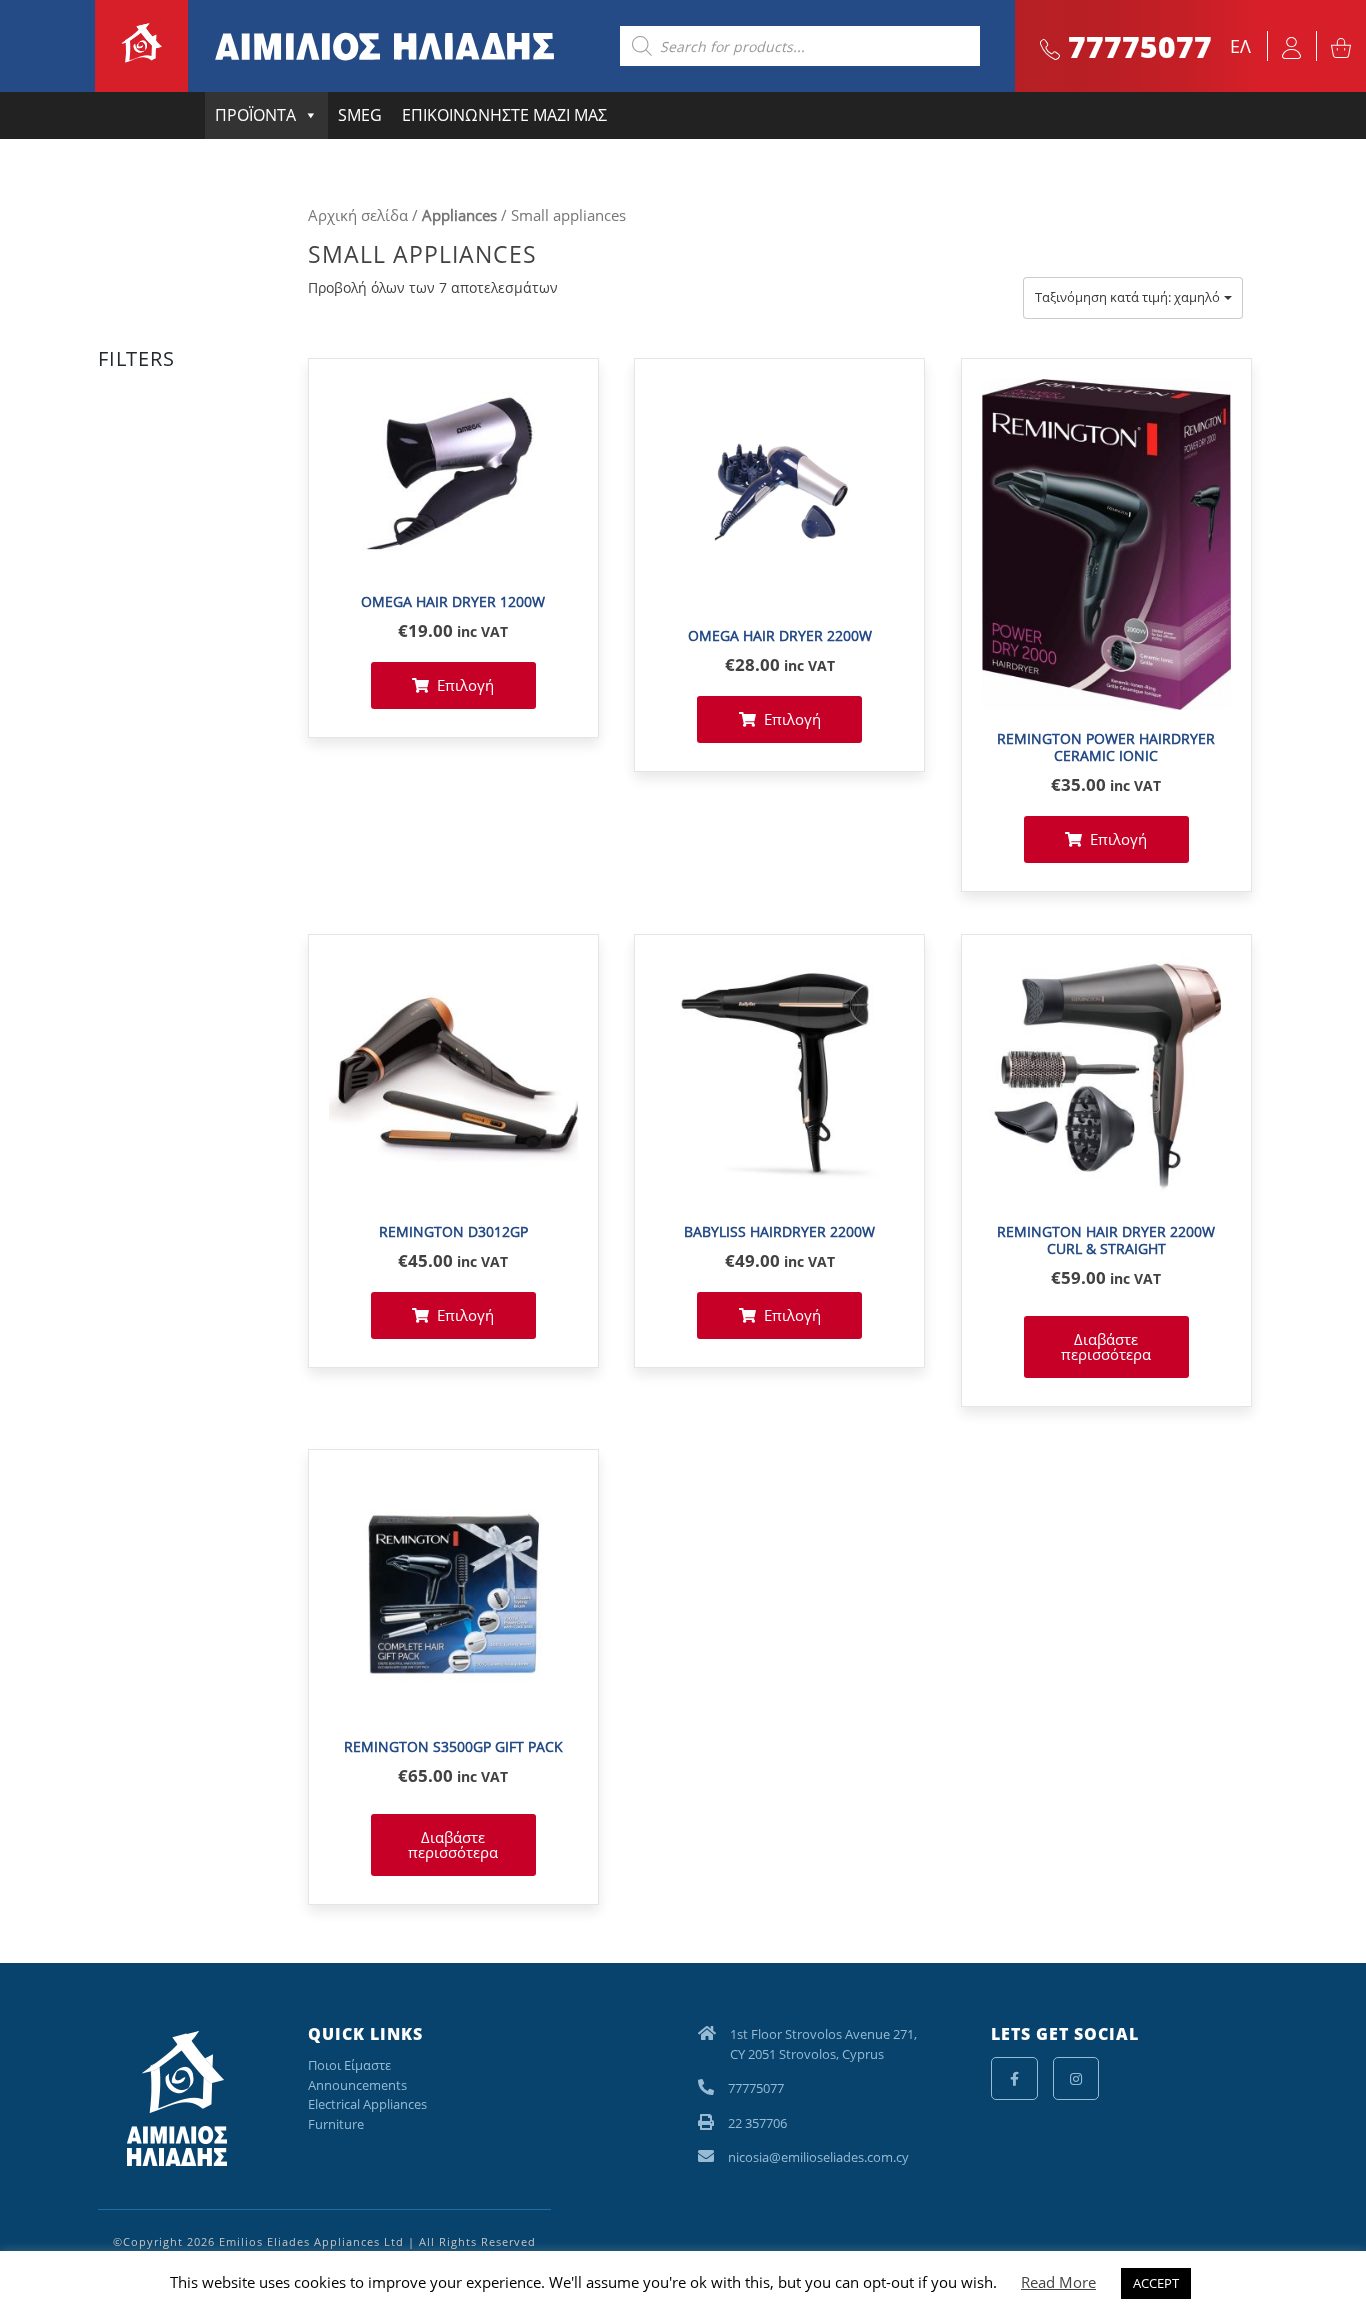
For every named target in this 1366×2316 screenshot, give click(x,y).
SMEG (360, 115)
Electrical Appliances (367, 2104)
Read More (1058, 2282)
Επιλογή (465, 685)
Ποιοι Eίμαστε (349, 2065)
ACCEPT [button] (1156, 2283)
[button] (1133, 298)
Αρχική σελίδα (358, 215)
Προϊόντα (255, 115)
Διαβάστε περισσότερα (1106, 1346)
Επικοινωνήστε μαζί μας (504, 115)
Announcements (357, 2085)
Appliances (459, 215)
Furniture (336, 2124)
